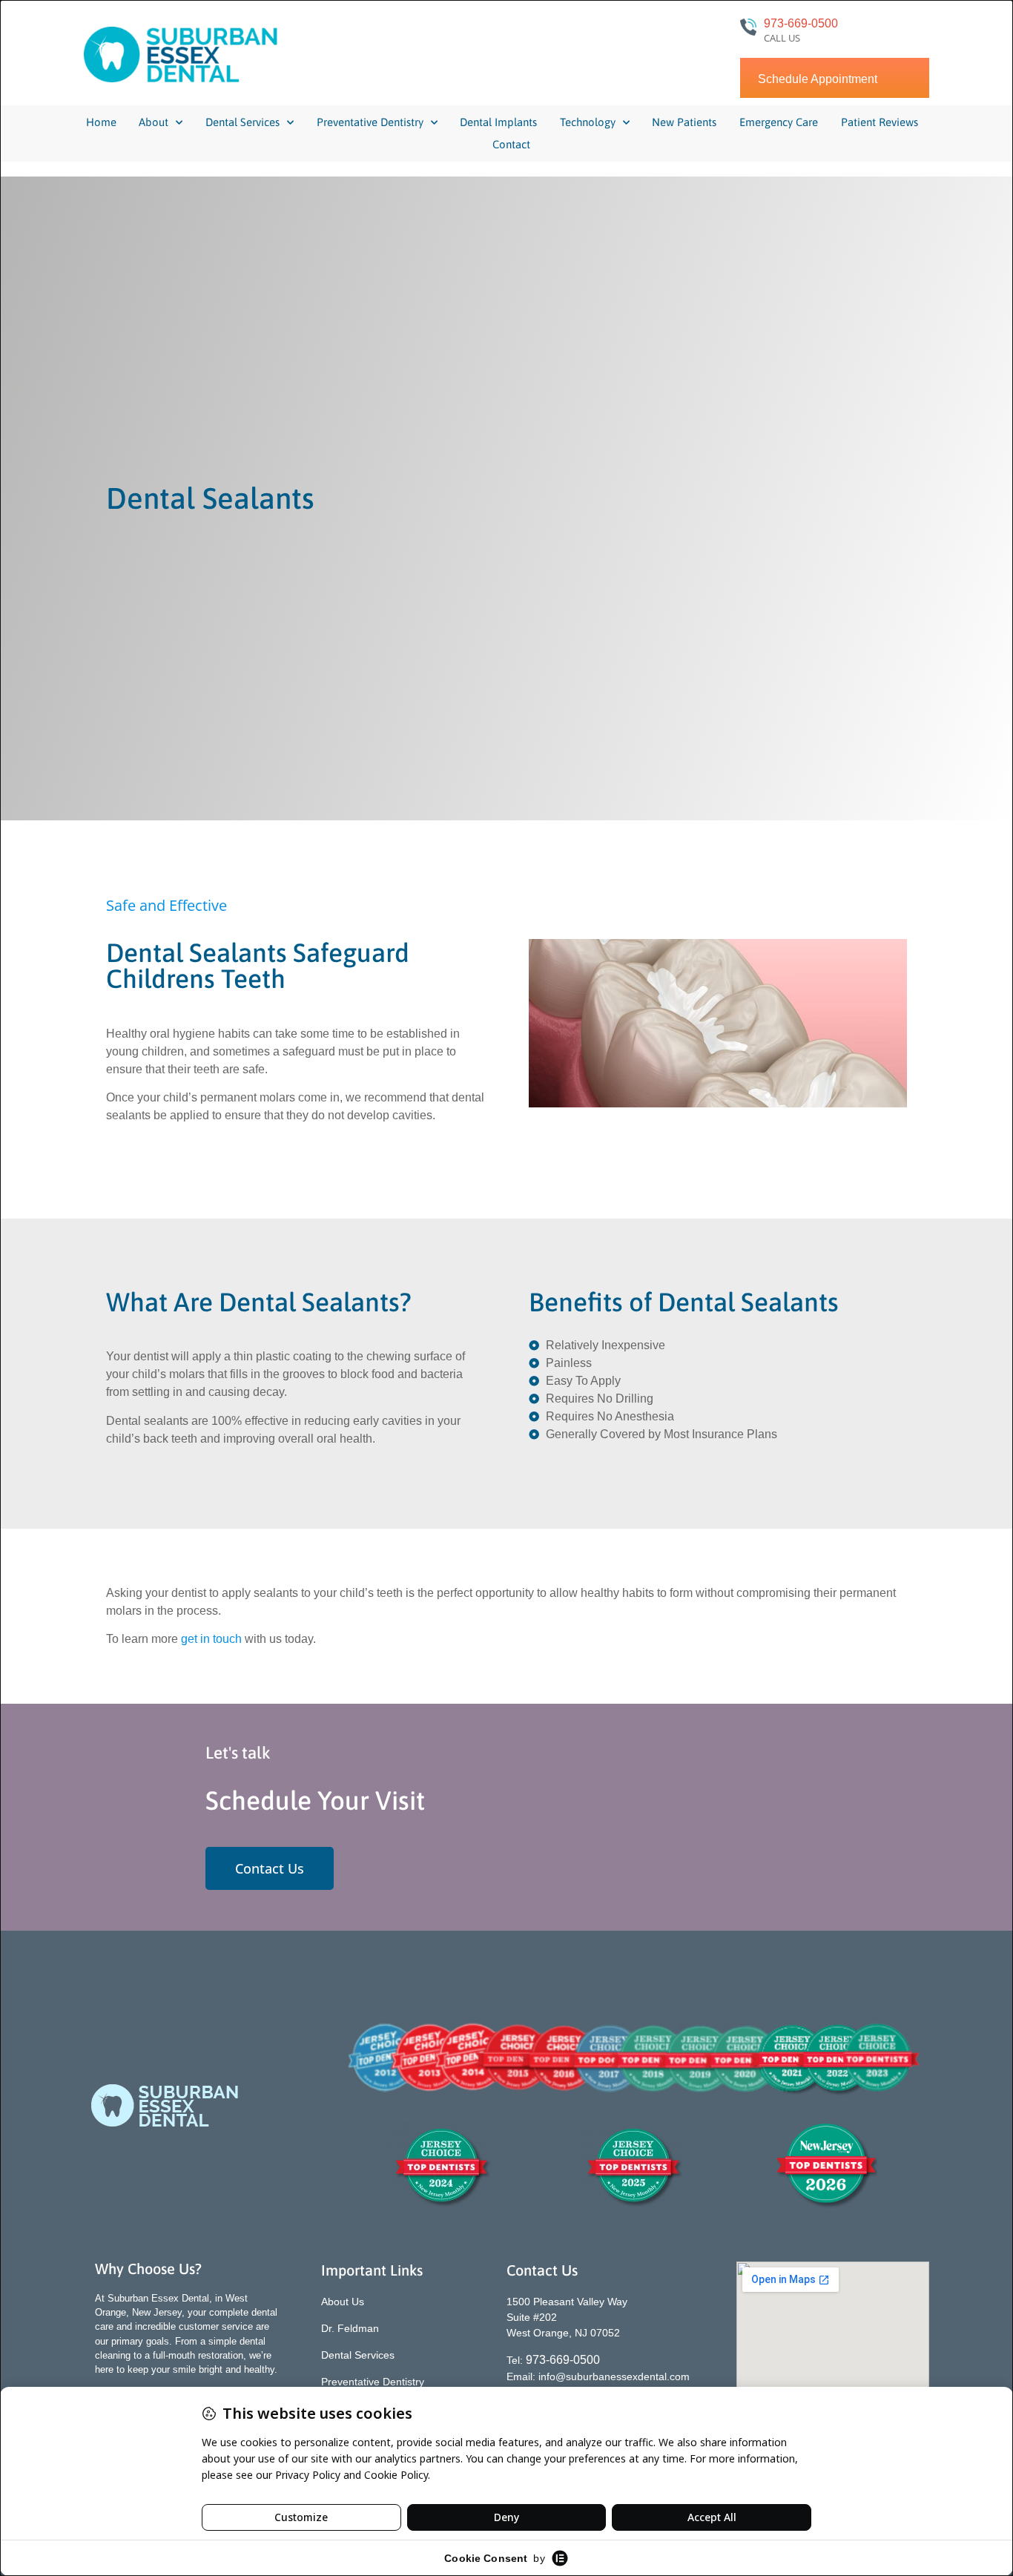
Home (101, 122)
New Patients (684, 122)
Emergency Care (779, 122)
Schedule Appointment (818, 79)
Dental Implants (498, 122)
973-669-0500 (801, 23)
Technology (588, 122)
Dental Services (242, 122)
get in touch (211, 1639)
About (154, 122)
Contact (511, 144)
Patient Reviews (880, 122)
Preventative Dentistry (370, 122)
